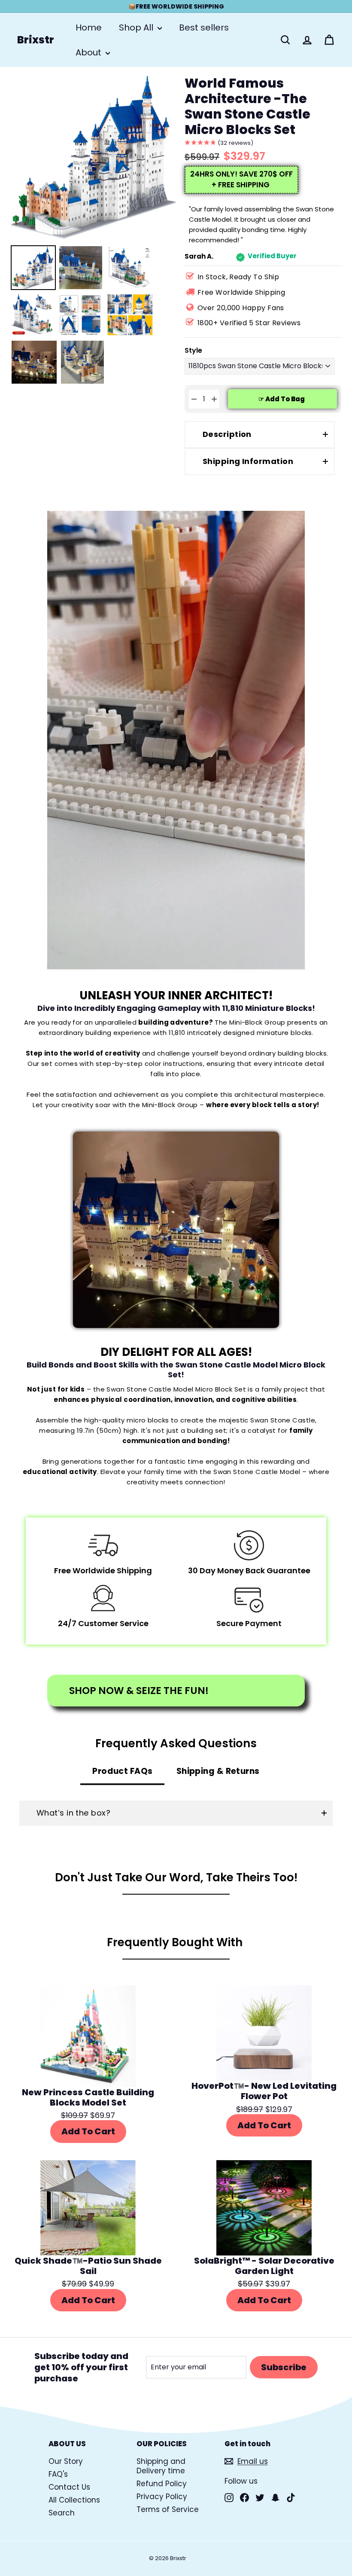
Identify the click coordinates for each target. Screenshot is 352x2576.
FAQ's (58, 2474)
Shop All (137, 27)
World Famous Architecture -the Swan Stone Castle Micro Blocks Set (247, 107)
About (90, 52)
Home (89, 27)
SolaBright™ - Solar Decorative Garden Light (264, 2266)
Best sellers (204, 27)
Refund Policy (162, 2484)
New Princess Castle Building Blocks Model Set (88, 2097)
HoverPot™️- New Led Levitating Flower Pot (264, 2091)
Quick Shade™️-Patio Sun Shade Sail (88, 2266)
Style (193, 351)
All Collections (74, 2500)
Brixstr (36, 40)
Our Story (66, 2461)
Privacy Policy (162, 2497)
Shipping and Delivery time (161, 2466)
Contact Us (69, 2487)
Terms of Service (168, 2509)
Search (62, 2513)
